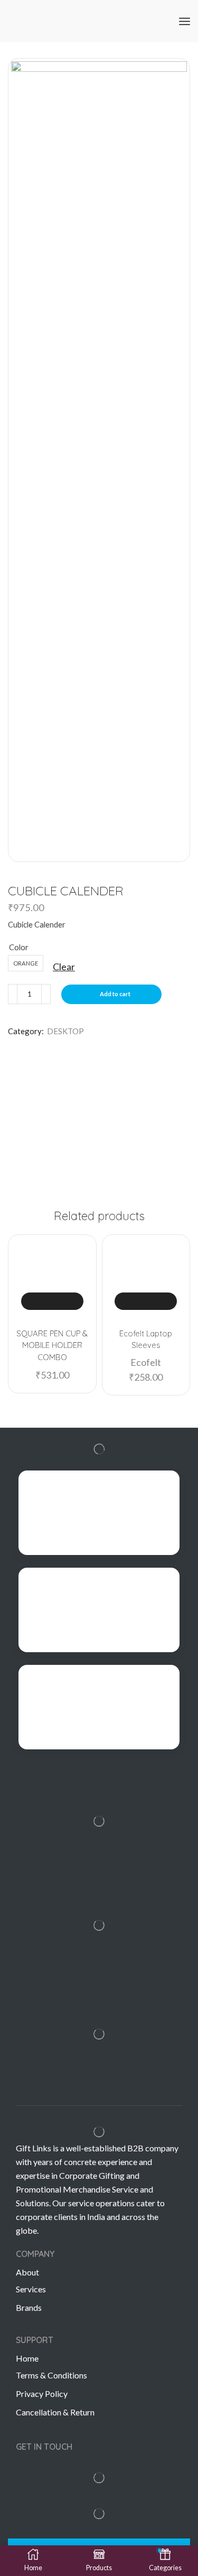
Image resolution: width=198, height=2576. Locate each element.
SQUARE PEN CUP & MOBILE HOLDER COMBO (52, 1345)
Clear (64, 967)
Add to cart (115, 994)
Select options (52, 1301)
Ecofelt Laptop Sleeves (146, 1339)
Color (19, 947)
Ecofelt (146, 1362)
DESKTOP (65, 1031)
